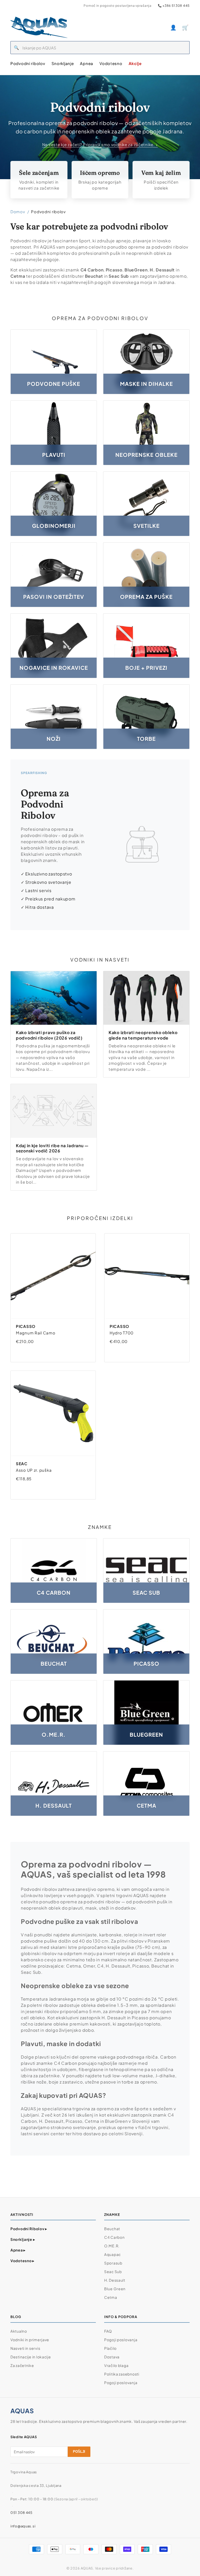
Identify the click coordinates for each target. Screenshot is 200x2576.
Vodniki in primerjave (30, 2340)
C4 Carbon (114, 2237)
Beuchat (112, 2229)
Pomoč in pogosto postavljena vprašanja (117, 6)
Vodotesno (111, 63)
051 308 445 (21, 2513)
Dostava (112, 2357)
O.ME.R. (112, 2246)
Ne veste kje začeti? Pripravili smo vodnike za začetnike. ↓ (100, 144)
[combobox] (106, 48)
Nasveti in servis (25, 2348)
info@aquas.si (23, 2526)
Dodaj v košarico (47, 1352)
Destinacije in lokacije (31, 2357)
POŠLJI (79, 2452)
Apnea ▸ (18, 2250)
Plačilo (110, 2348)
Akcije (135, 63)
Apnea (87, 63)
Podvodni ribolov (28, 63)
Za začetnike (22, 2365)
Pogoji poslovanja (121, 2340)
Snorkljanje (63, 63)
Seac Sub (113, 2272)
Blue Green (115, 2289)
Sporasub (113, 2263)
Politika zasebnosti (122, 2374)
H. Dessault (115, 2280)
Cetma (111, 2297)
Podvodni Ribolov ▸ (29, 2229)
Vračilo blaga (116, 2365)
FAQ (108, 2331)
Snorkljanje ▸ (23, 2239)
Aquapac (113, 2254)
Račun (173, 27)
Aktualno (19, 2331)
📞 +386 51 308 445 (174, 6)
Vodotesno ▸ (22, 2261)
